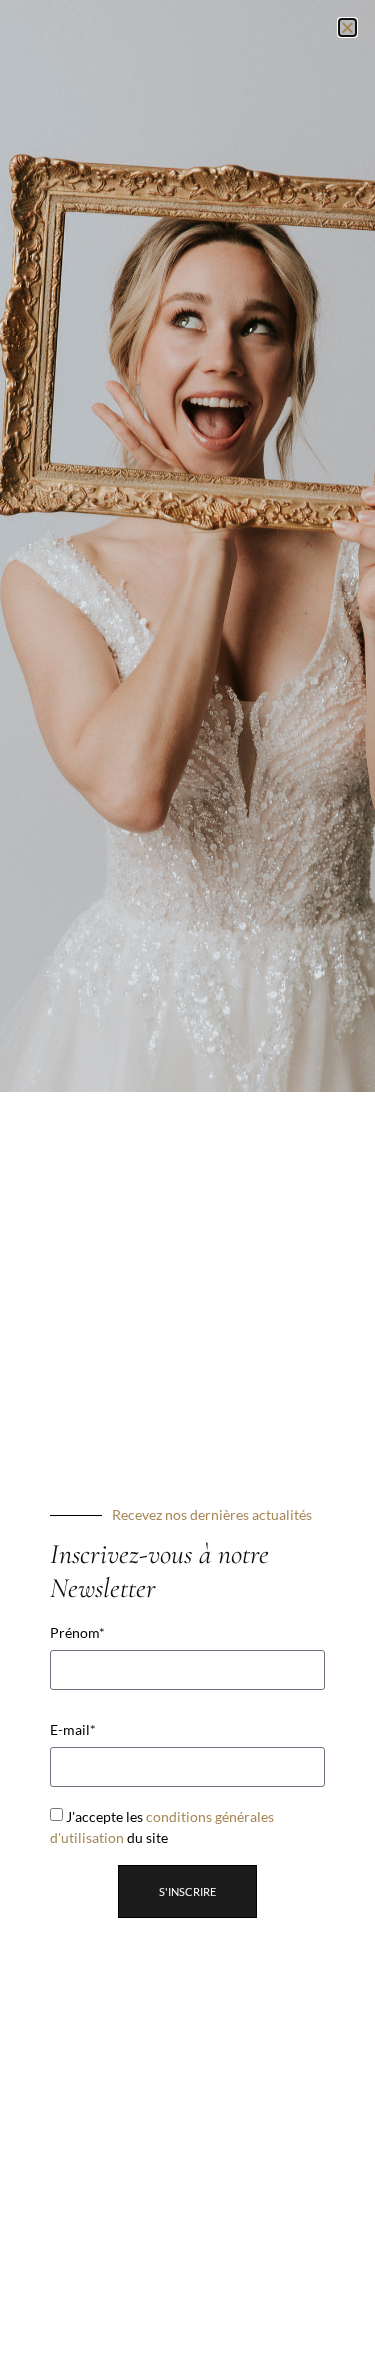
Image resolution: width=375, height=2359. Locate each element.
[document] (187, 1179)
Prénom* (77, 1633)
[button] (347, 27)
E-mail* (73, 1730)
